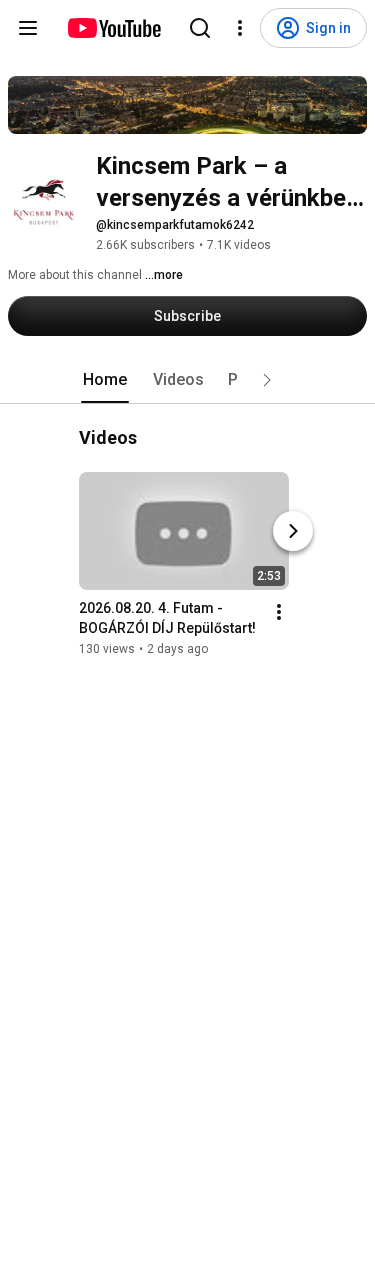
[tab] (105, 380)
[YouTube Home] (113, 28)
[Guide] (28, 28)
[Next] (293, 531)
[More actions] (279, 612)
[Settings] (240, 28)
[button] (267, 380)
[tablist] (188, 380)
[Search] (200, 28)
